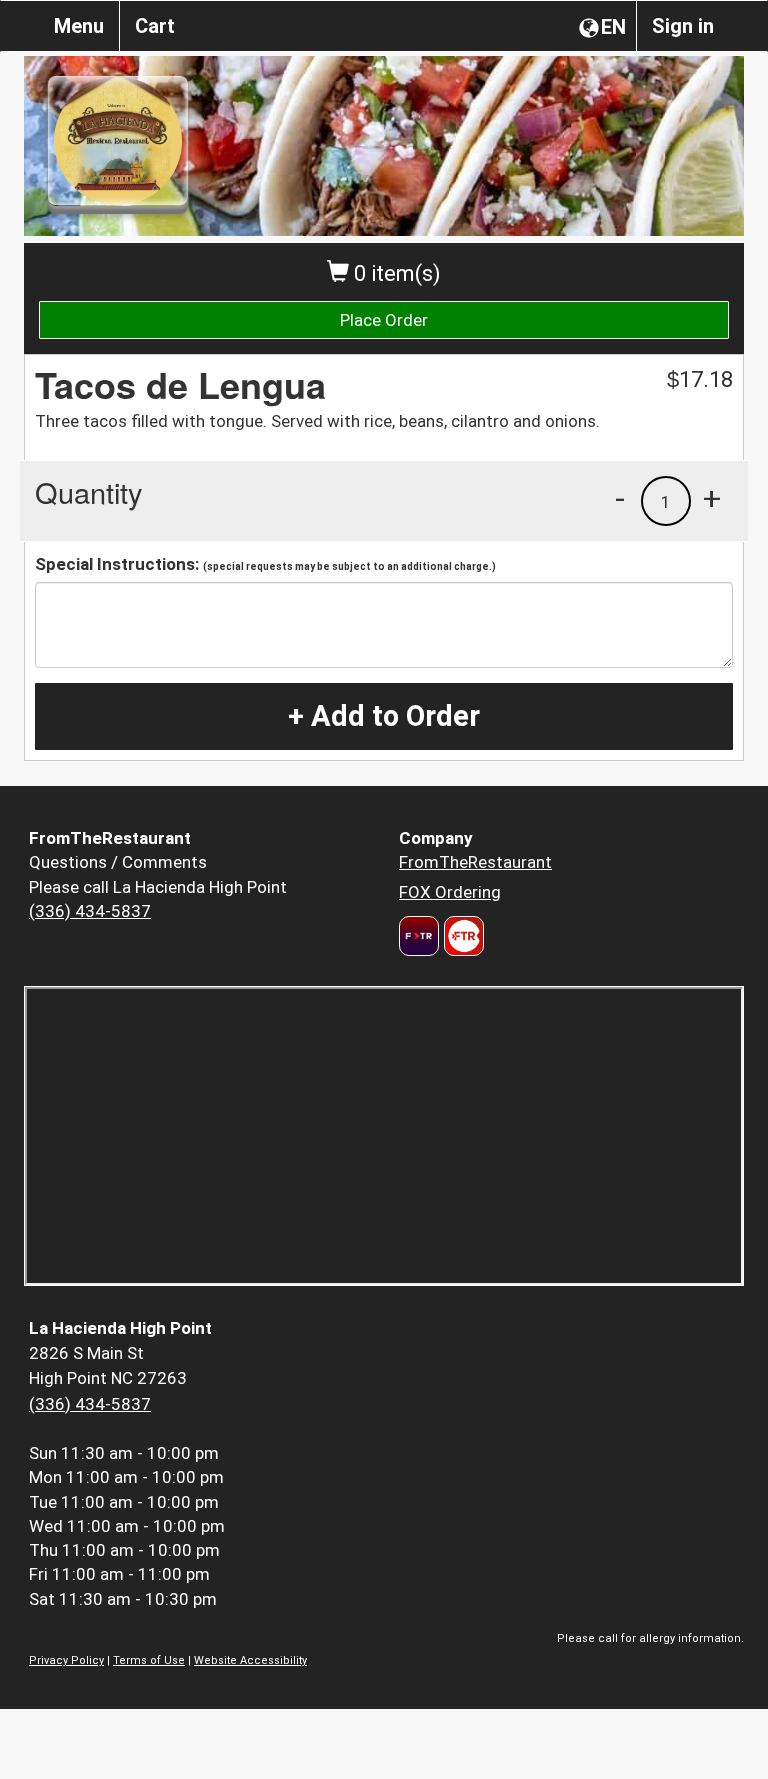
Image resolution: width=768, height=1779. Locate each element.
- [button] (620, 498)
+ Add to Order (384, 716)
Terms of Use (149, 1660)
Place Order (384, 320)
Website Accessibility (250, 1660)
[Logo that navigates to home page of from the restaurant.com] (419, 936)
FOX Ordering (450, 892)
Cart (155, 26)
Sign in (683, 26)
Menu (79, 26)
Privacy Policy (66, 1660)
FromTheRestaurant (475, 862)
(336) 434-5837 (90, 911)
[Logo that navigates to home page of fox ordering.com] (461, 936)
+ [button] (712, 498)
